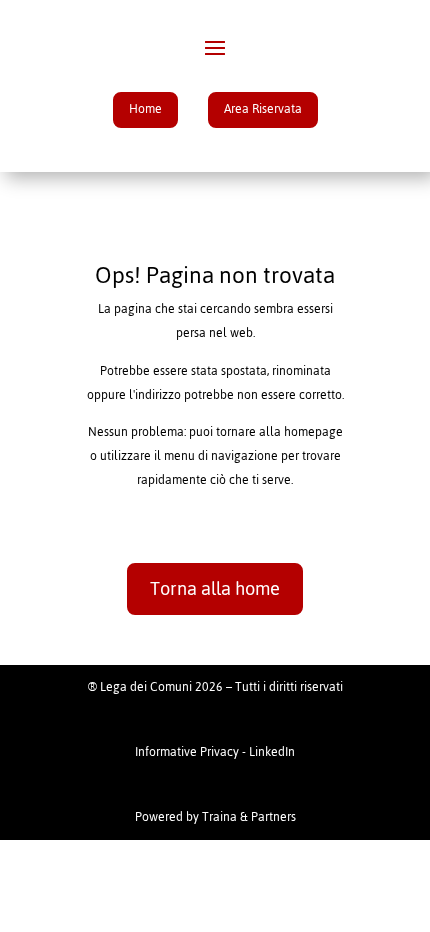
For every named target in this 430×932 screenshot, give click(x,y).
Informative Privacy (187, 752)
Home (145, 109)
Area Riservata (263, 109)
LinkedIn (272, 752)
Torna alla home (215, 588)
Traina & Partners (249, 817)
